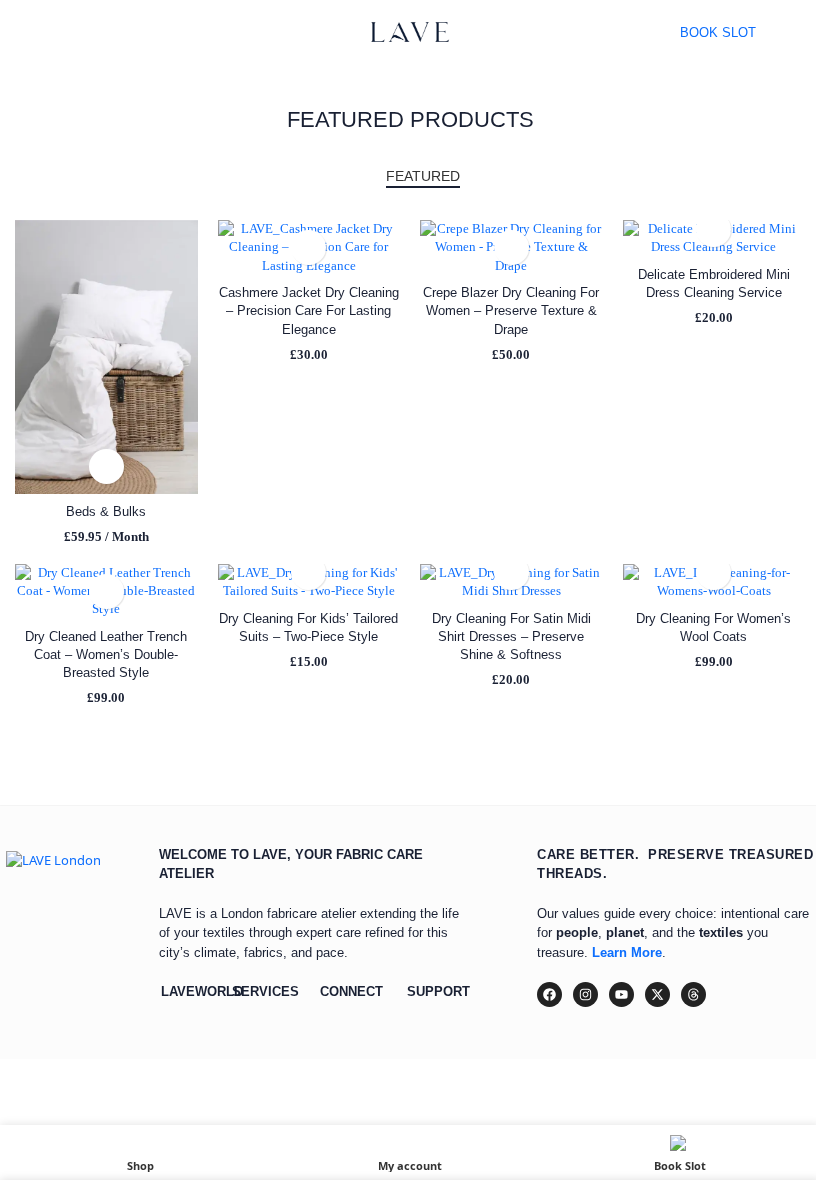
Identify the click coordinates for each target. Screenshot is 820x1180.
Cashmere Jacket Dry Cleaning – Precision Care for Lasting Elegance (309, 310)
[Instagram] (585, 994)
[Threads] (693, 994)
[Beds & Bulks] (106, 357)
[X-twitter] (657, 994)
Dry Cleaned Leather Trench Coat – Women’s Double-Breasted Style (106, 654)
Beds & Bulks (106, 511)
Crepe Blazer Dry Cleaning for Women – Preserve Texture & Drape (511, 310)
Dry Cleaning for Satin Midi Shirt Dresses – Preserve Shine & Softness (511, 636)
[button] (106, 466)
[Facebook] (549, 994)
